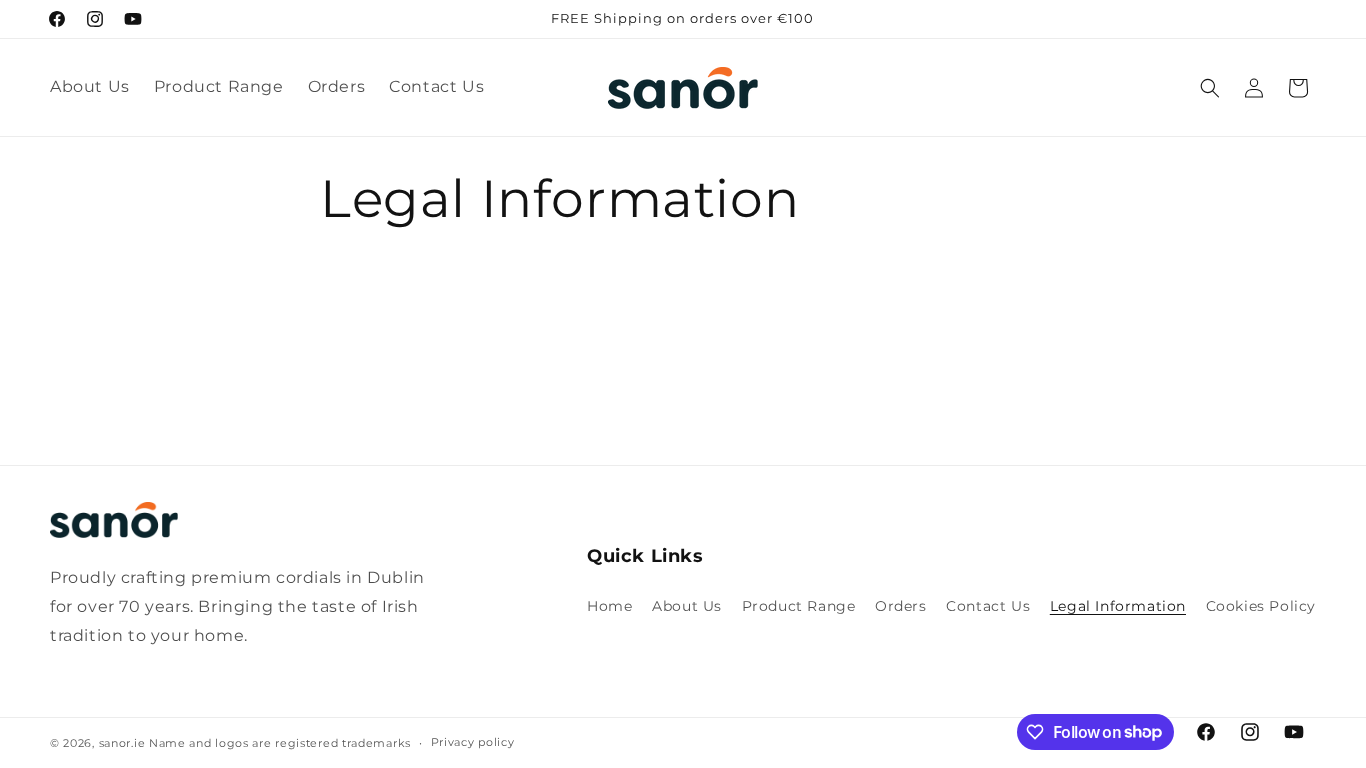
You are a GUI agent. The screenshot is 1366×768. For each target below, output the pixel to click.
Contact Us (988, 606)
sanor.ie (122, 743)
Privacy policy (473, 742)
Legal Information (1118, 606)
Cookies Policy (1261, 606)
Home (609, 606)
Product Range (799, 606)
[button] (1210, 88)
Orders (901, 606)
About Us (687, 606)
